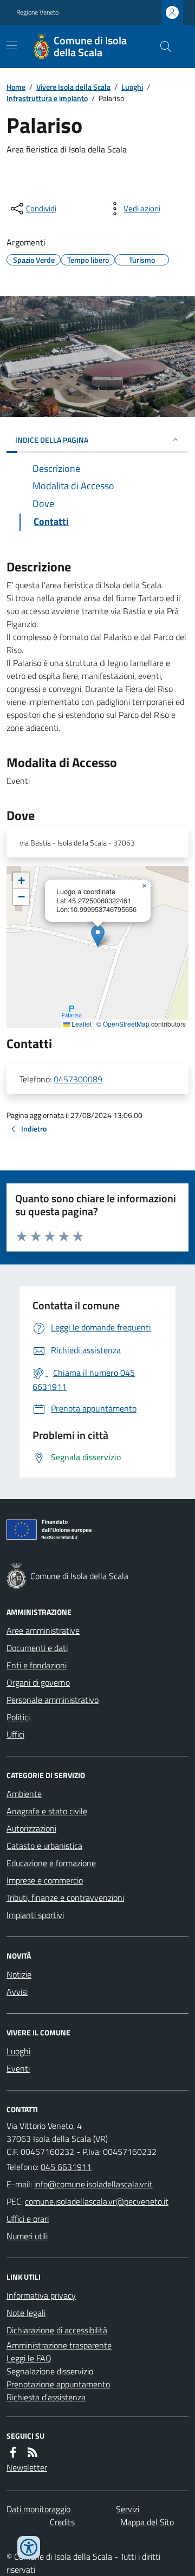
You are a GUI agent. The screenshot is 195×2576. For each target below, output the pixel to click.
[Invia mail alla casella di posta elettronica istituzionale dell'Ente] (93, 2184)
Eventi (18, 2068)
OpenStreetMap (126, 1024)
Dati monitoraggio (38, 2509)
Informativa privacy (41, 2295)
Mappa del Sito (147, 2522)
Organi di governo (38, 1682)
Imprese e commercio (45, 1880)
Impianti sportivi (35, 1915)
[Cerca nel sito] (161, 46)
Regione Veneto (37, 12)
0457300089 (78, 1079)
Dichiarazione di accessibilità (57, 2330)
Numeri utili (27, 2236)
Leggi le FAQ (29, 2358)
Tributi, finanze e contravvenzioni (65, 1898)
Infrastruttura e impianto (47, 98)
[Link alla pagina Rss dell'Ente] (32, 2452)
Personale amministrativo (53, 1700)
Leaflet (81, 1024)
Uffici (15, 1734)
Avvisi (17, 1992)
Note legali (26, 2313)
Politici (18, 1717)
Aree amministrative (43, 1630)
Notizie (19, 1974)
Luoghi (132, 87)
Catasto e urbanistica (44, 1846)
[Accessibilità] (29, 2547)
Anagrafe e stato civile (47, 1811)
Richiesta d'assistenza (46, 2397)
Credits (62, 2522)
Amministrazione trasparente (59, 2345)
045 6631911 (66, 2167)
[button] (98, 936)
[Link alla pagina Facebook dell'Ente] (13, 2452)
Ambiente (24, 1794)
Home (16, 87)
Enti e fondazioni (37, 1665)
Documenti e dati (37, 1648)
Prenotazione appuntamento (58, 2384)
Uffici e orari (28, 2219)
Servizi (128, 2509)
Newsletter (27, 2467)
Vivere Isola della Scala (73, 87)
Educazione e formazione (51, 1863)
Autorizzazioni (31, 1828)
